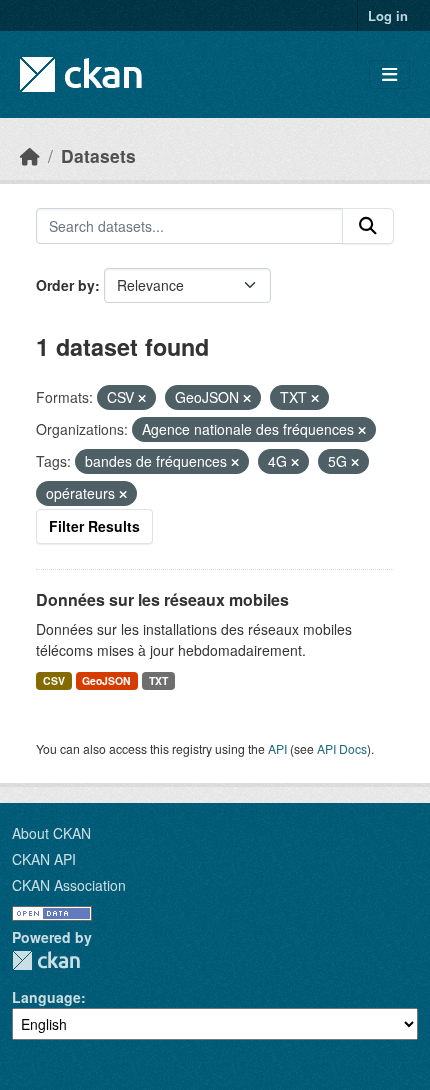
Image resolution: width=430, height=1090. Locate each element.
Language (46, 997)
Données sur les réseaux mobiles (162, 599)
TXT (158, 680)
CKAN (46, 960)
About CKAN (51, 833)
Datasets (98, 155)
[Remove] (142, 398)
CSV (54, 680)
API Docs (342, 748)
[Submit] (368, 226)
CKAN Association (69, 885)
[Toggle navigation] (389, 74)
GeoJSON (106, 680)
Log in (388, 15)
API (277, 748)
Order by (65, 285)
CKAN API (44, 859)
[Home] (30, 155)
